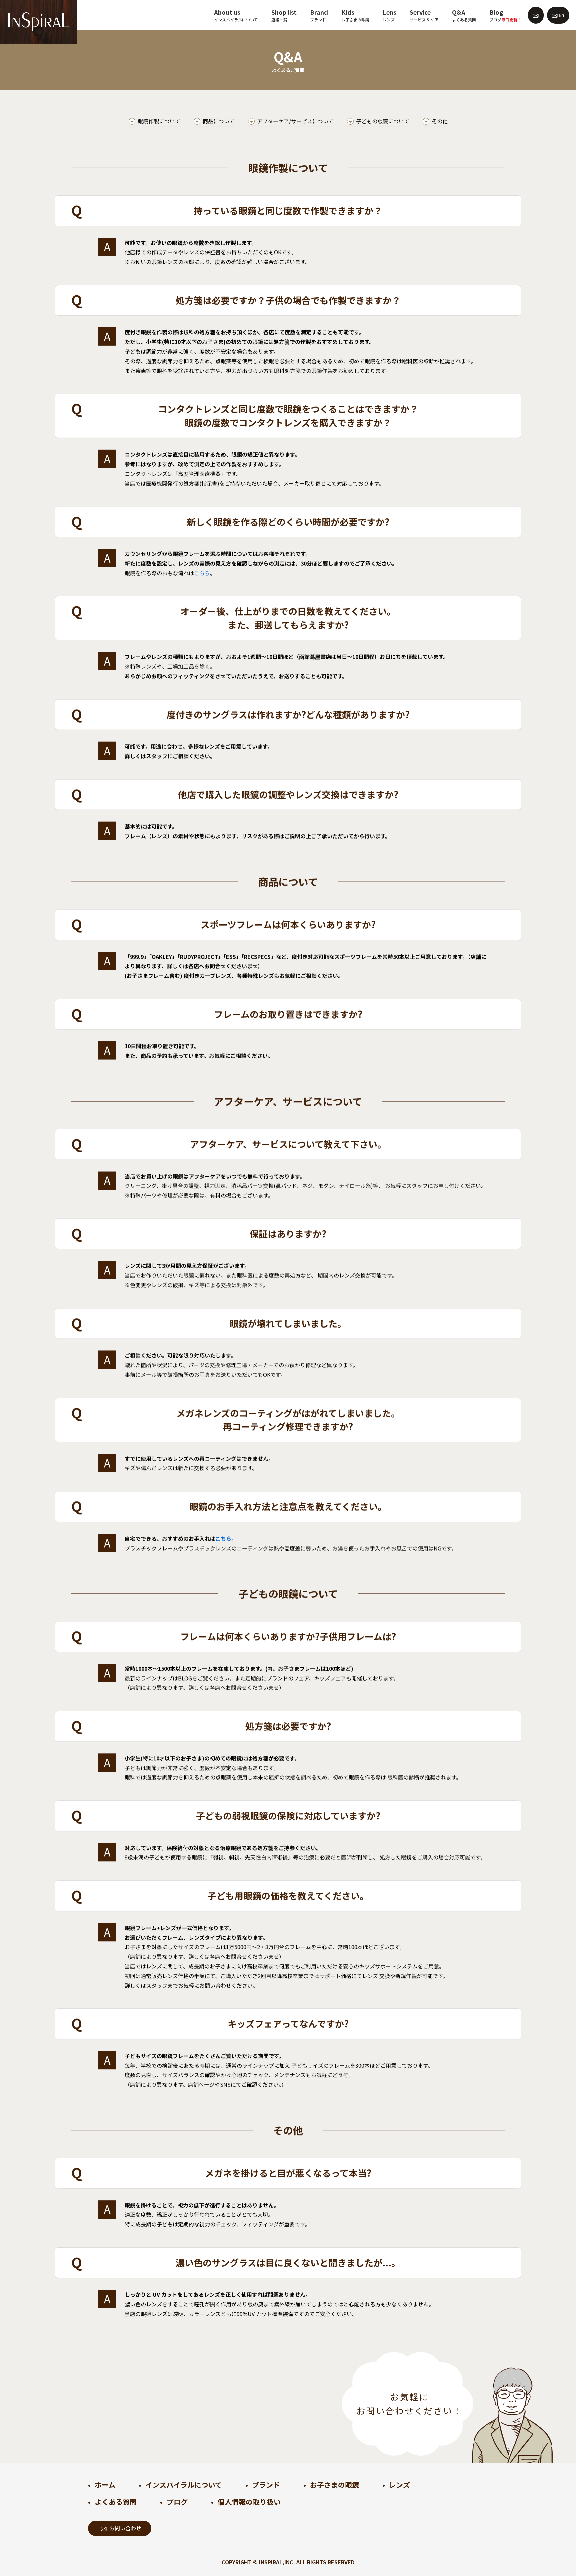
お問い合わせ (125, 2528)
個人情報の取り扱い (249, 2502)
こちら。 (226, 1538)
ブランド (266, 2485)
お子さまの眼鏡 (334, 2485)
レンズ (399, 2485)
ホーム (105, 2485)
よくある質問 (116, 2502)
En (561, 15)
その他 (440, 121)
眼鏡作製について (159, 121)
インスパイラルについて (184, 2485)
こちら (202, 573)
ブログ (177, 2502)
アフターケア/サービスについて (295, 121)
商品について (219, 121)
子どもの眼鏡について (383, 121)
